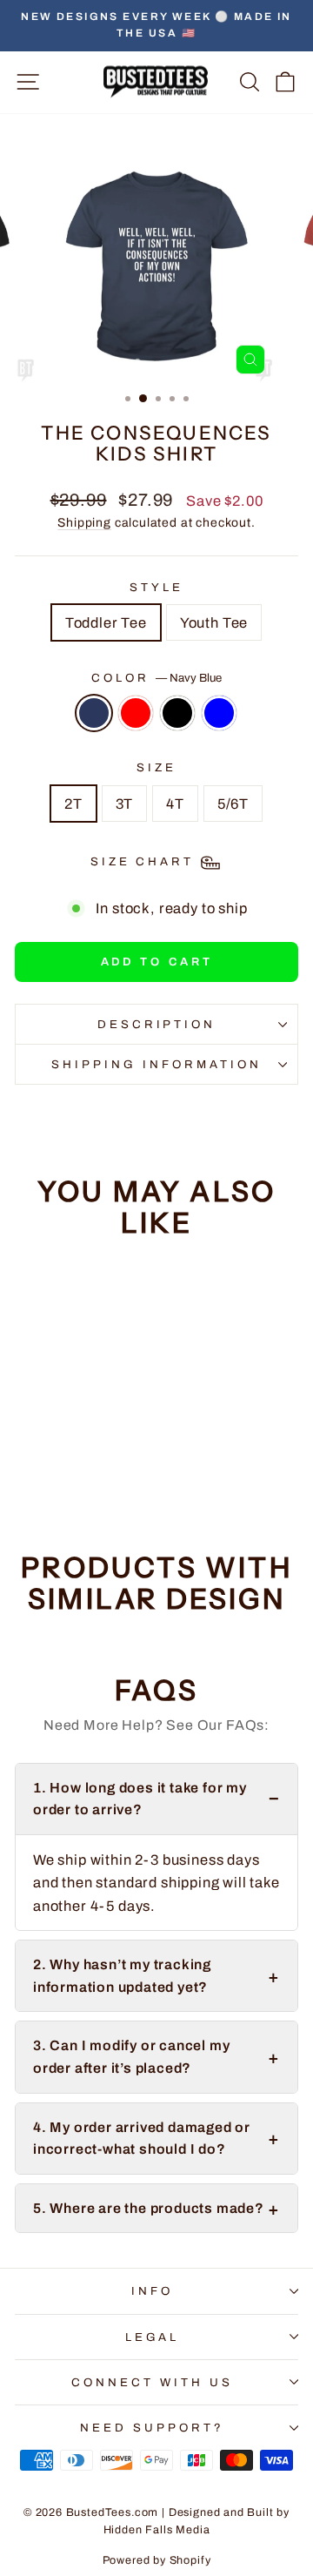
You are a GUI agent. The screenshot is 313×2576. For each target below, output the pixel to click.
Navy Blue (94, 713)
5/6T (233, 804)
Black (177, 713)
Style (156, 587)
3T (125, 804)
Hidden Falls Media (157, 2530)
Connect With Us (152, 2382)
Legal (153, 2337)
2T (73, 804)
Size (156, 767)
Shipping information (156, 1064)
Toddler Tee (106, 622)
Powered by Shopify (157, 2560)
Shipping (84, 523)
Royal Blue (219, 713)
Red (136, 713)
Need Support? (152, 2428)
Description (157, 1024)
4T (175, 804)
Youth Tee (214, 622)
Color (156, 678)
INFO (152, 2291)
